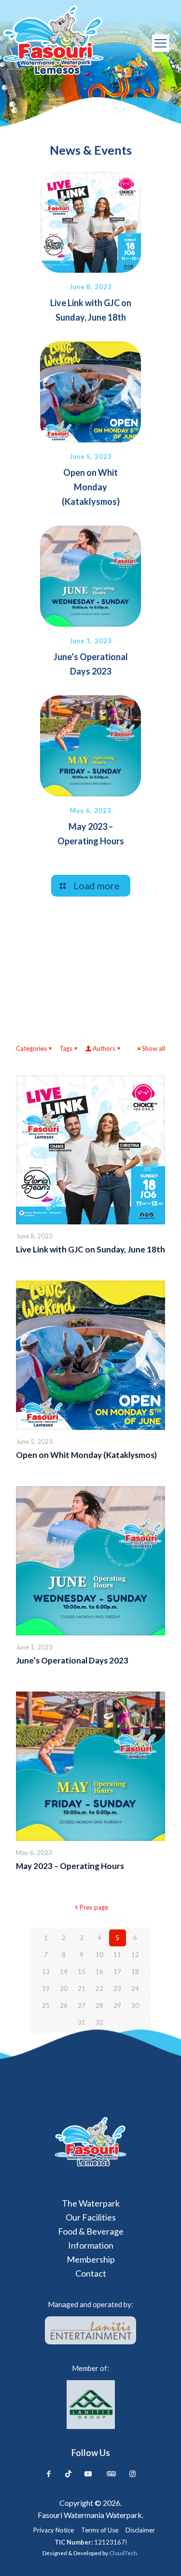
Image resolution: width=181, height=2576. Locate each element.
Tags (66, 1048)
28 (99, 2005)
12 (135, 1955)
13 (46, 1972)
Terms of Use (100, 2530)
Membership (91, 2259)
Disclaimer (140, 2530)
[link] (90, 2142)
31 (82, 2022)
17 (117, 1972)
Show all (153, 1048)
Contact (91, 2273)
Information (91, 2245)
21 (82, 1988)
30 (135, 2005)
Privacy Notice (54, 2530)
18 (135, 1972)
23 (117, 1988)
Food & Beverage (91, 2231)
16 (99, 1972)
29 (117, 2005)
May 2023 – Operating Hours (70, 1866)
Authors (104, 1048)
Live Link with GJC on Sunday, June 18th (90, 1249)
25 (46, 2005)
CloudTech (123, 2553)
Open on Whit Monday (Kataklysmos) (91, 487)
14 (64, 1972)
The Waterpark (91, 2203)
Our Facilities (91, 2217)
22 (99, 1988)
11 (117, 1955)
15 (82, 1972)
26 (64, 2005)
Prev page (94, 1907)
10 (99, 1955)
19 (46, 1988)
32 (99, 2022)
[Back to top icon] (160, 2555)
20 (64, 1988)
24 (135, 1988)
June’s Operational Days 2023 (72, 1660)
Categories (31, 1048)
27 (82, 2005)
